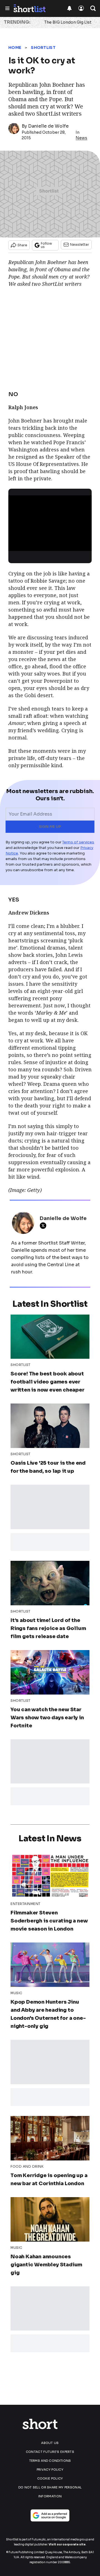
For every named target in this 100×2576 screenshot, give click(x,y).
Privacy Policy (50, 2470)
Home (15, 48)
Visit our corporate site (67, 2544)
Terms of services (78, 842)
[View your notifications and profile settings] (69, 8)
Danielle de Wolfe (48, 126)
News (81, 138)
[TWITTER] (44, 1226)
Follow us (46, 245)
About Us (50, 2443)
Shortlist (43, 48)
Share (22, 245)
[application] (50, 519)
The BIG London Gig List (68, 22)
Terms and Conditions (50, 2461)
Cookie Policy (50, 2478)
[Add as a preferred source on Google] (50, 2515)
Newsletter (80, 244)
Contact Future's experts (50, 2452)
